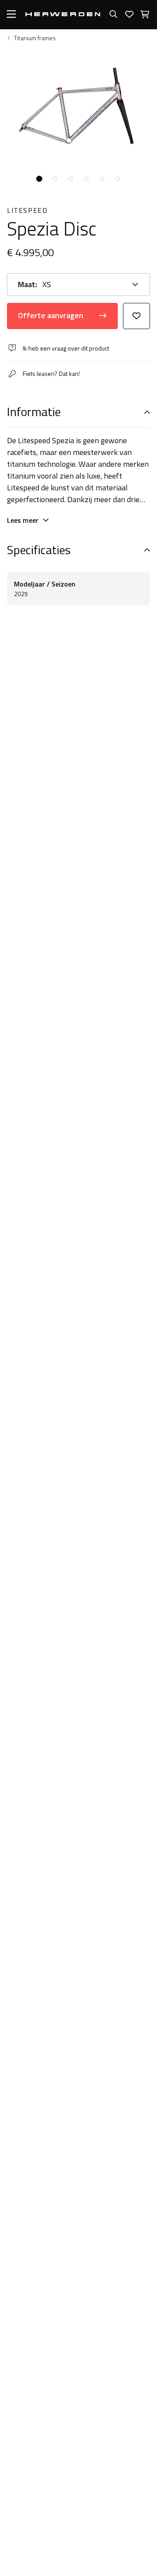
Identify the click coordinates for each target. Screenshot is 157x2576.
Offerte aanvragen (51, 315)
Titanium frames (35, 38)
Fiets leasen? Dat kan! (51, 373)
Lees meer (23, 520)
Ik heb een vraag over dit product (66, 348)
